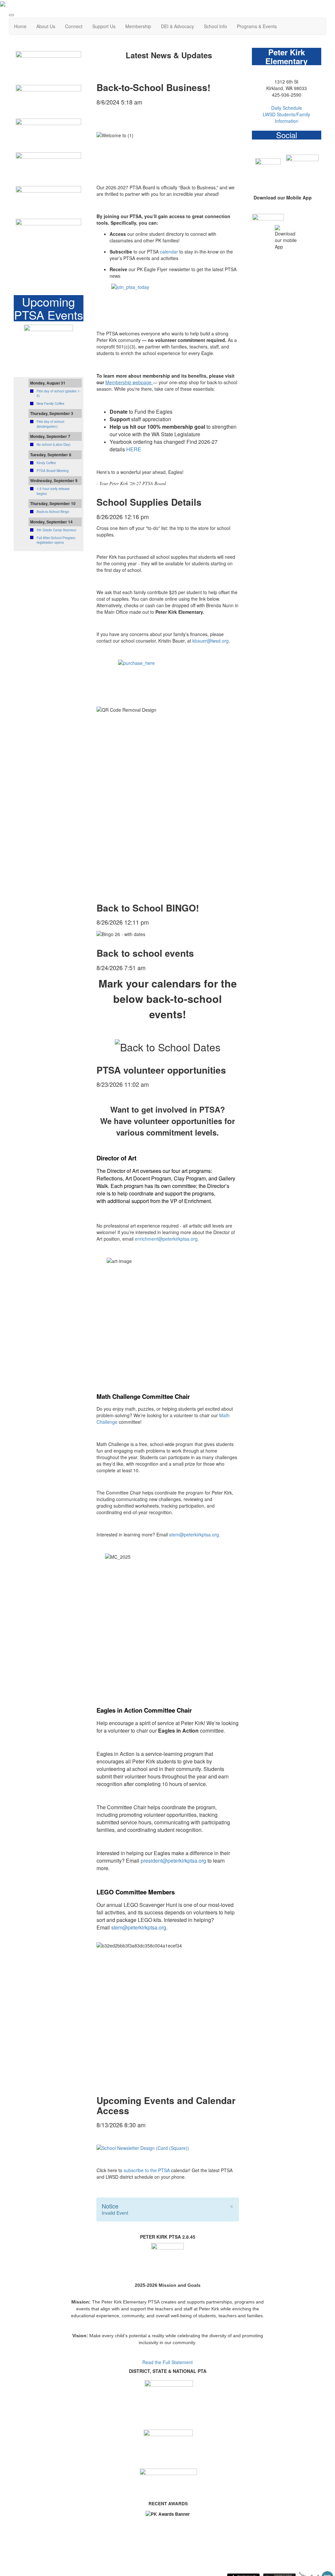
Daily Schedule (287, 108)
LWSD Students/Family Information (286, 118)
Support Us (104, 26)
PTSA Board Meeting (53, 471)
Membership (138, 26)
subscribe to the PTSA (147, 2170)
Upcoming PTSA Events (49, 308)
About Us (46, 26)
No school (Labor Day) (53, 444)
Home (20, 26)
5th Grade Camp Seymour (56, 530)
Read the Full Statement (167, 2362)
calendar (169, 252)
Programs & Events (257, 26)
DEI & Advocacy (177, 26)
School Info (215, 26)
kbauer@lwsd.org (211, 641)
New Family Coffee (51, 404)
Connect (74, 26)
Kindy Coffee (46, 463)
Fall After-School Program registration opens (56, 540)
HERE (134, 449)
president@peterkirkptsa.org (173, 1861)
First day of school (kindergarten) (50, 424)
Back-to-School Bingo (53, 512)
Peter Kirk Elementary (286, 56)
